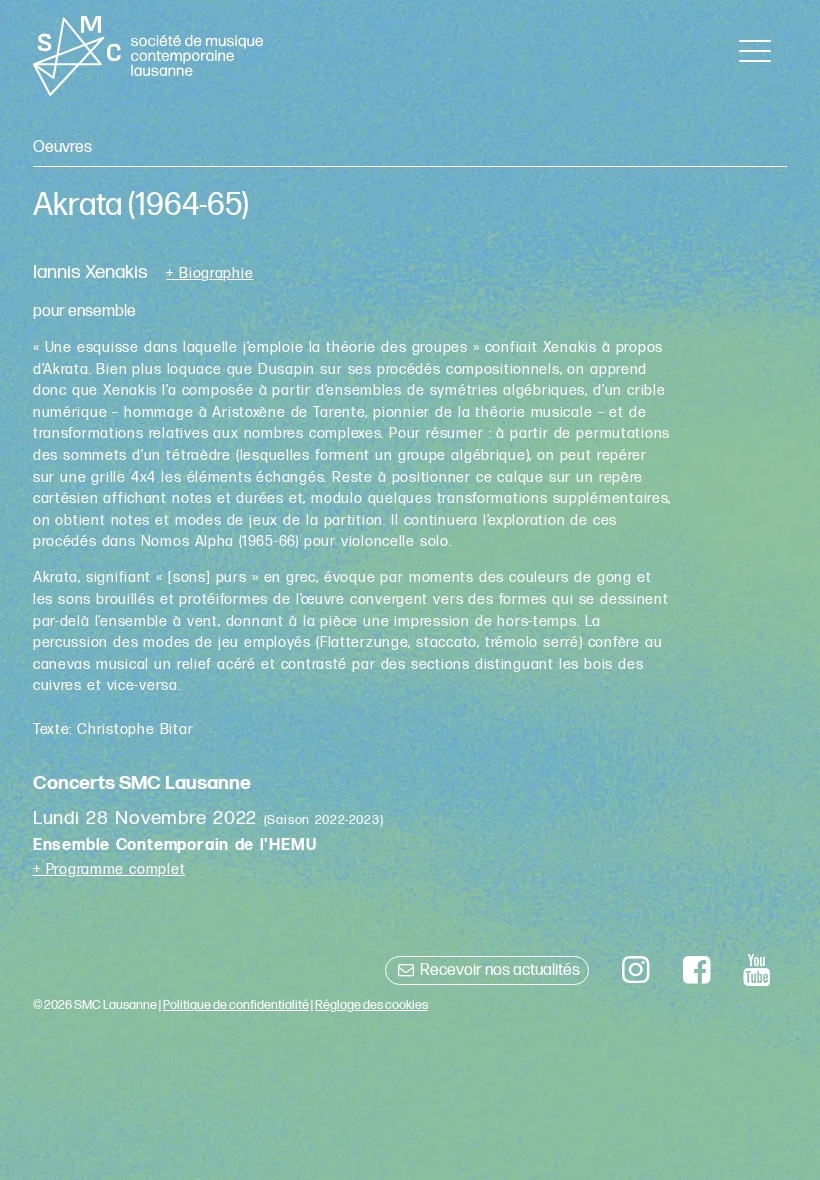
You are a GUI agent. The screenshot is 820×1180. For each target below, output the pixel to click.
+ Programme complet (109, 869)
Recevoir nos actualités (498, 970)
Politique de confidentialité (236, 1005)
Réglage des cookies (371, 1005)
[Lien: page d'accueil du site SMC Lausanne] (148, 56)
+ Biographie (209, 274)
